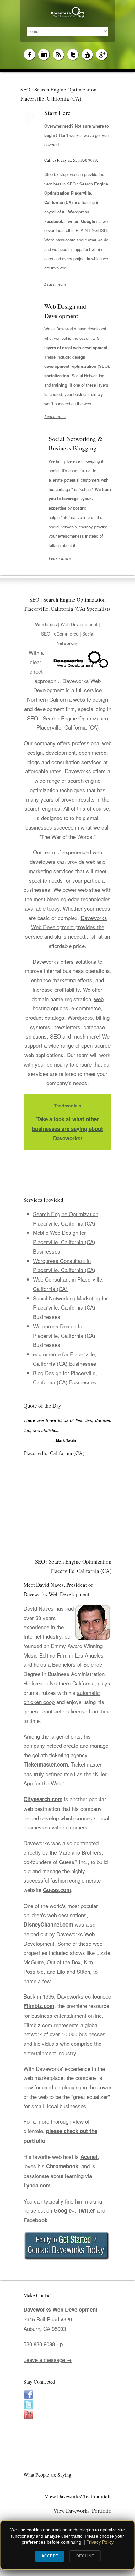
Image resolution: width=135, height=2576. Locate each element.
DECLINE (85, 2556)
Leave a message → (48, 2360)
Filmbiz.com (39, 2006)
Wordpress (80, 1017)
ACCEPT (50, 2556)
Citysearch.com (43, 1799)
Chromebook (62, 2166)
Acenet (89, 2157)
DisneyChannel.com (48, 1924)
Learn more (55, 284)
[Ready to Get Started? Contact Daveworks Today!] (67, 2246)
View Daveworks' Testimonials (78, 2496)
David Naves (39, 1608)
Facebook (35, 2220)
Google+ (64, 2210)
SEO (55, 1036)
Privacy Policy (100, 2542)
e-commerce (86, 1008)
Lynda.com (37, 2185)
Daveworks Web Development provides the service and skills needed (66, 927)
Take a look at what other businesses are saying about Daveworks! (67, 1129)
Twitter (86, 2210)
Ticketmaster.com (46, 1764)
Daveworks (46, 961)
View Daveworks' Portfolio (82, 2510)
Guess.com (57, 1890)
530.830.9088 (85, 160)
